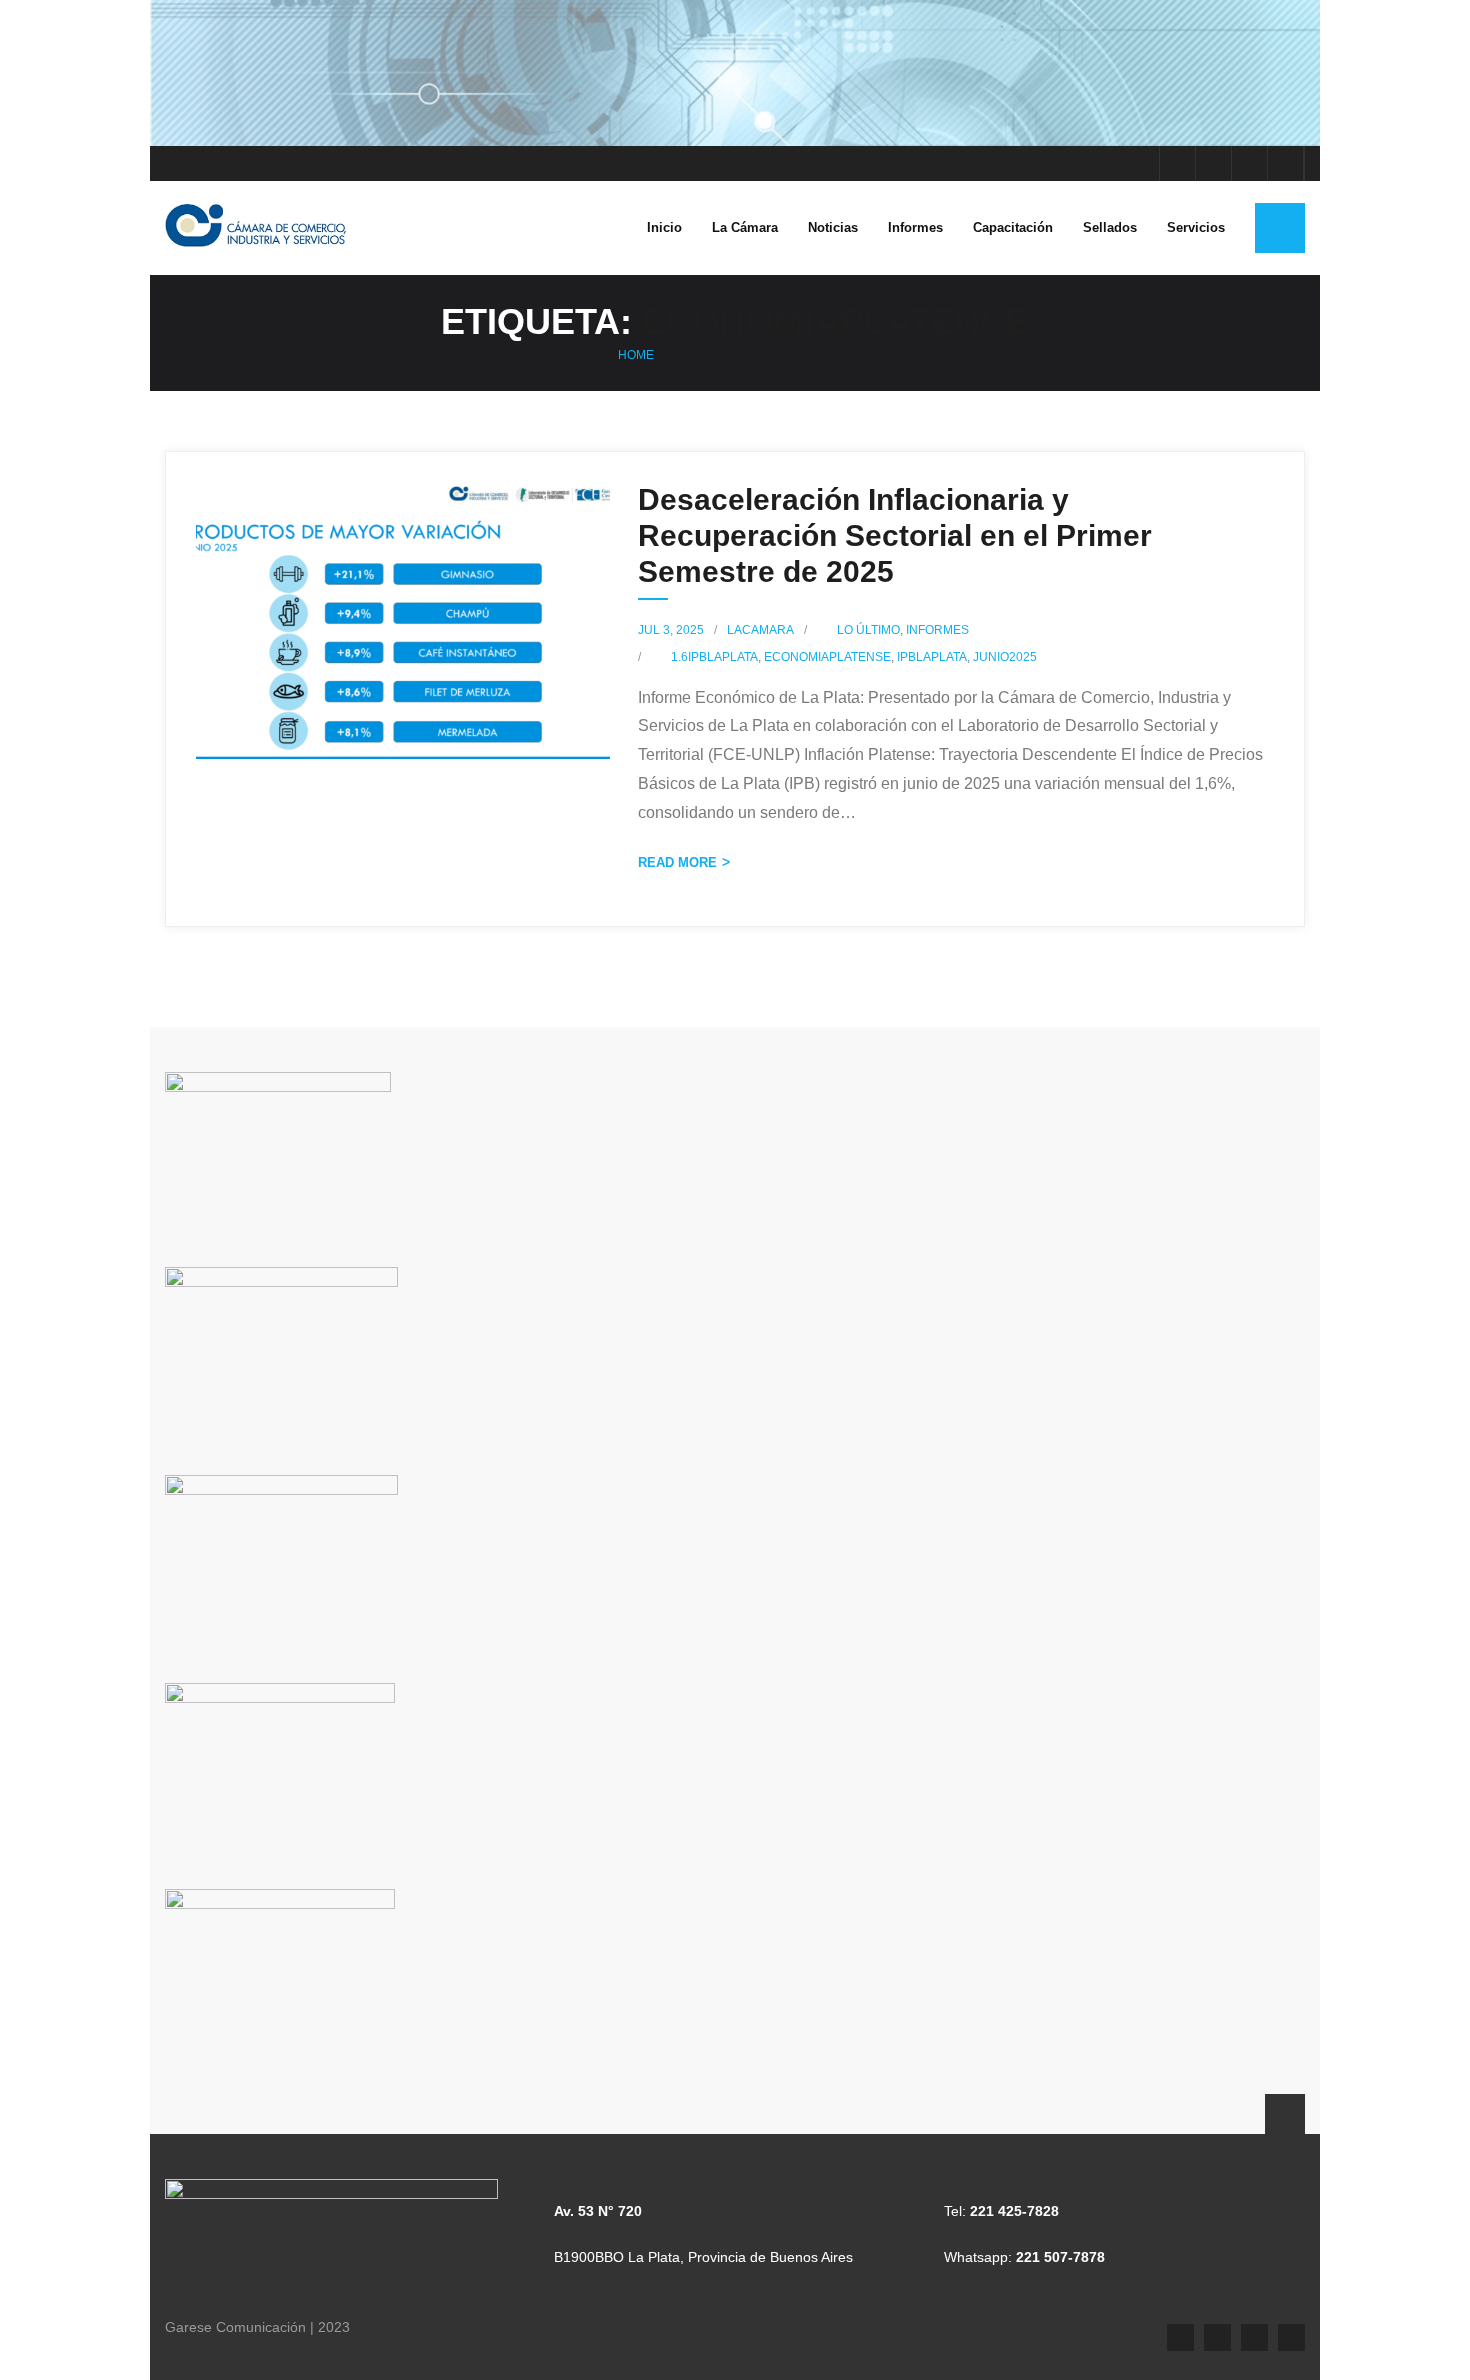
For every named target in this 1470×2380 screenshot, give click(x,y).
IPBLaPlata (932, 657)
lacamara (760, 630)
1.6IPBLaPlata (714, 657)
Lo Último (868, 630)
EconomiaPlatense (827, 657)
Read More (677, 862)
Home (636, 355)
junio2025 (1005, 657)
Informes (937, 630)
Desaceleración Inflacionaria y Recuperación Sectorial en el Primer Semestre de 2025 (895, 535)
